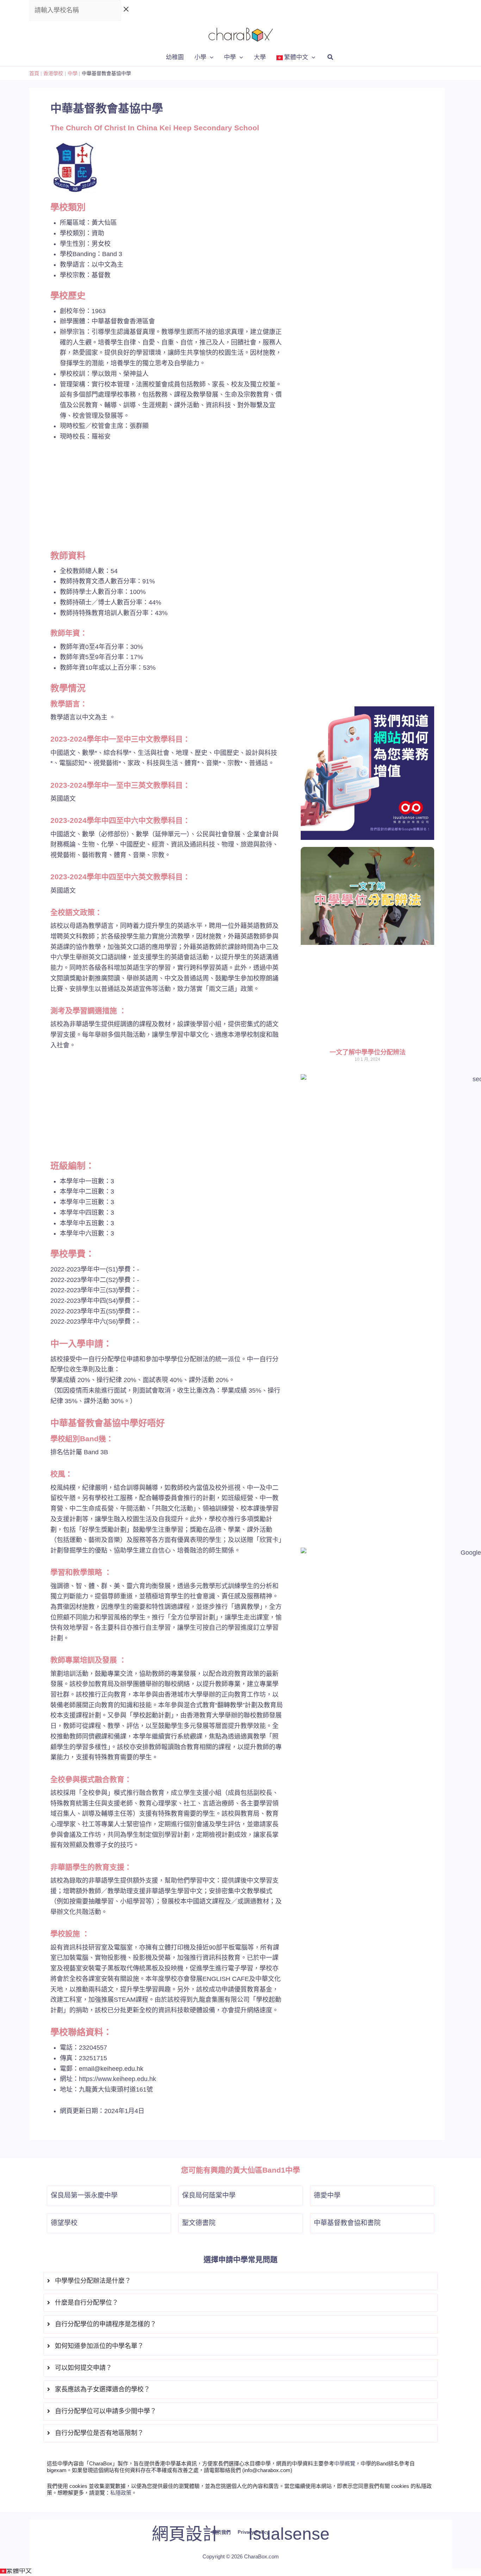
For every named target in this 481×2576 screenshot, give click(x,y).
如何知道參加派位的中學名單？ (99, 2346)
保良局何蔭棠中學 (209, 2195)
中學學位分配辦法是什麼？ (93, 2281)
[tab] (241, 2281)
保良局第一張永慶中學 (84, 2195)
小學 (200, 57)
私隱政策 (121, 2493)
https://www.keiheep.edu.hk (117, 2079)
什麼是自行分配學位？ (87, 2303)
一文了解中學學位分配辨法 (368, 1052)
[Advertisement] (167, 501)
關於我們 (221, 2532)
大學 (260, 57)
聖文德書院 (199, 2223)
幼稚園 (175, 57)
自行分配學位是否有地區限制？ (99, 2433)
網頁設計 (186, 2534)
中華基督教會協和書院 (347, 2223)
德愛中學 (327, 2195)
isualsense (289, 2534)
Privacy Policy (253, 2532)
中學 (230, 57)
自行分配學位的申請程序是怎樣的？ (106, 2324)
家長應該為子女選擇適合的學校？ (102, 2389)
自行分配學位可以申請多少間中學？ (106, 2411)
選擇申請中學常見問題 (241, 2259)
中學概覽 (345, 2463)
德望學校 (64, 2223)
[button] (210, 57)
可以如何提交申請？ (83, 2368)
